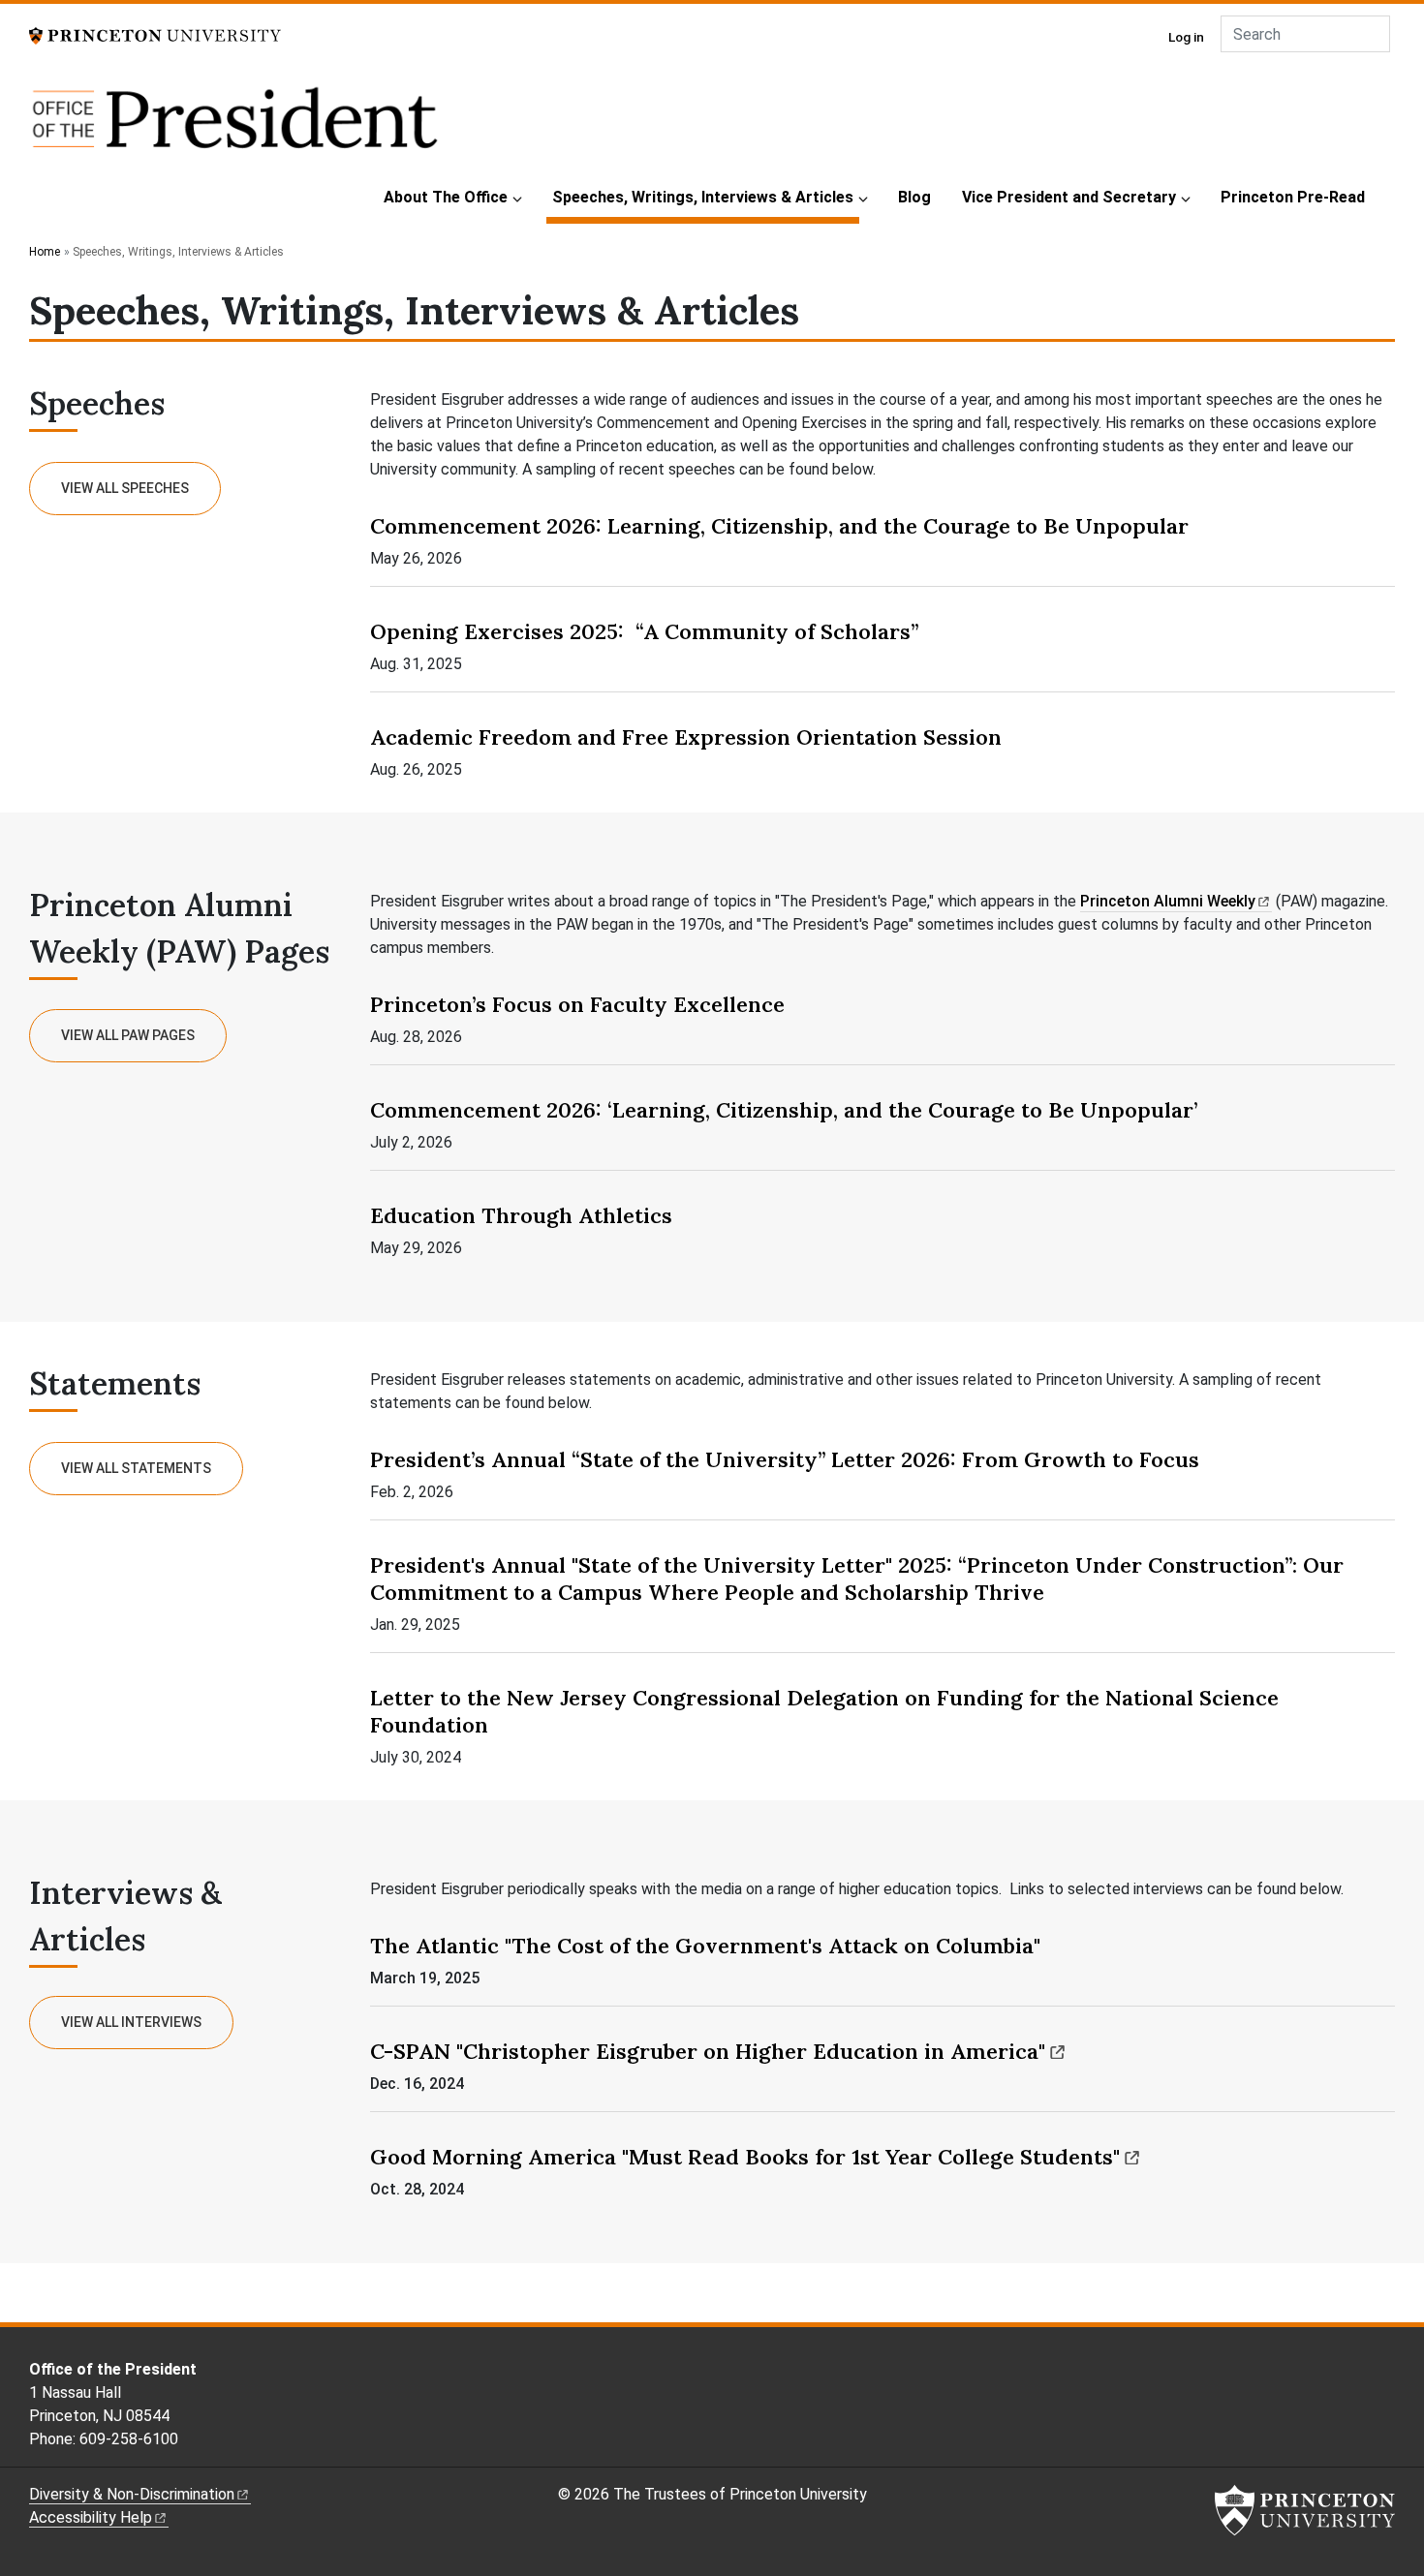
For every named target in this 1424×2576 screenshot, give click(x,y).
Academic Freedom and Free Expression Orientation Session (686, 737)
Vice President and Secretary (1069, 197)
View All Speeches (125, 488)
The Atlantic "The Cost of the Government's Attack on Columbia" (705, 1946)
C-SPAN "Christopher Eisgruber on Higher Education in (708, 2051)
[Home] (235, 128)
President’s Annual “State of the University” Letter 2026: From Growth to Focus (785, 1459)
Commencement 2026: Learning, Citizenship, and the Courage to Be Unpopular (779, 526)
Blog (914, 197)
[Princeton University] (155, 34)
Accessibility (91, 2517)
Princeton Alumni (1168, 901)
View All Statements (136, 1468)
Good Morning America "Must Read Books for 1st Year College (745, 2157)
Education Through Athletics (521, 1215)
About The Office (446, 197)
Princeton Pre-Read (1293, 197)
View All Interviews (131, 2022)
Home (45, 252)
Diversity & (132, 2494)
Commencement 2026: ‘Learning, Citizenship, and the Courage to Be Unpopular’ (784, 1110)
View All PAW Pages (128, 1035)
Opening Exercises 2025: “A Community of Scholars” (644, 631)
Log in (1186, 37)
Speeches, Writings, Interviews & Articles (706, 197)
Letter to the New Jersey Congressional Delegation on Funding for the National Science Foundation (824, 1711)
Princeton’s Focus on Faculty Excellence (577, 1004)
